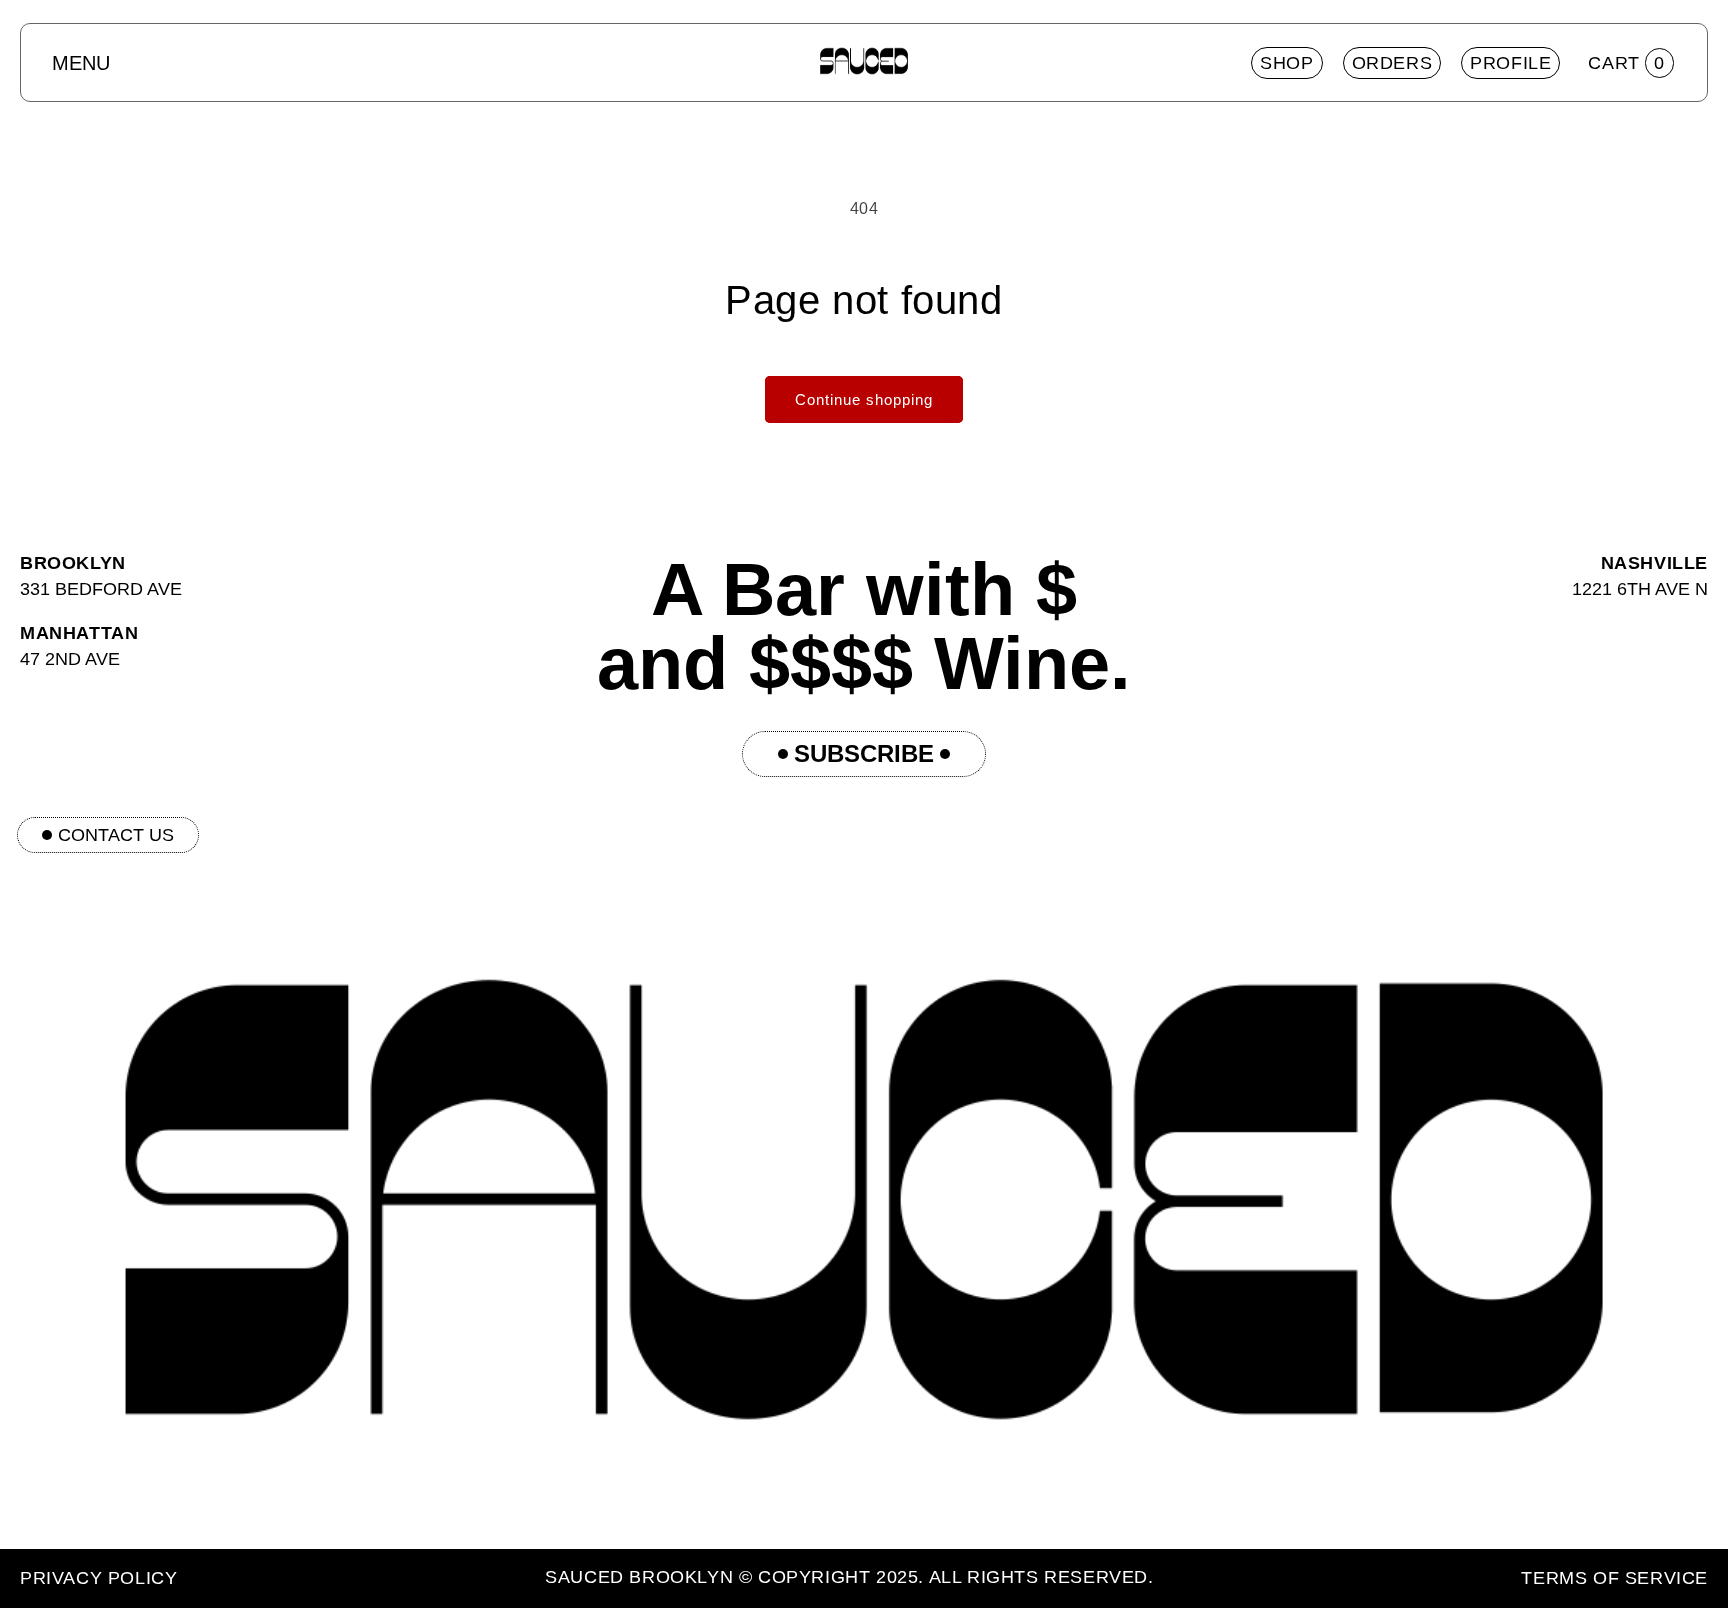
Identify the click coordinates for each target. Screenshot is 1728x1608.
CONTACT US (116, 835)
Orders (1392, 63)
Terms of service (1614, 1578)
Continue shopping (864, 399)
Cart (1626, 63)
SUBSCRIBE (864, 753)
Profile (1510, 63)
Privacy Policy (98, 1578)
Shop (1286, 63)
